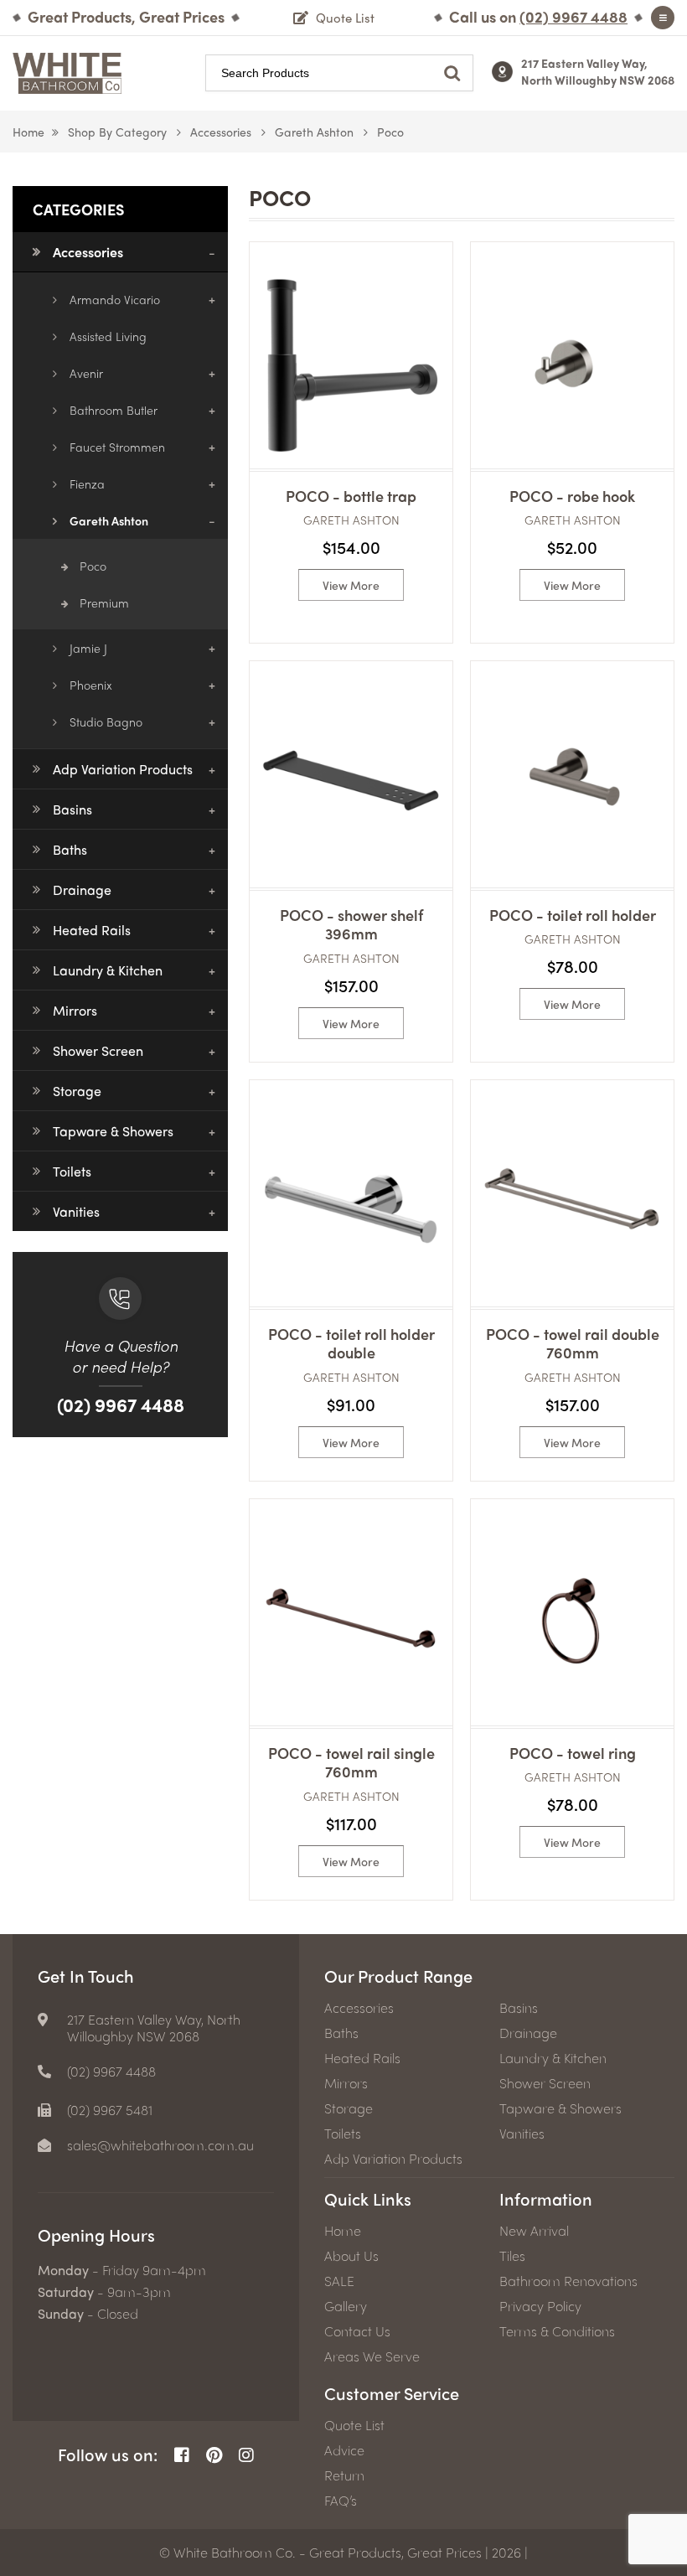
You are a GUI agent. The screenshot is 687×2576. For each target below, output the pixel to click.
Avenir (86, 373)
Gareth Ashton (314, 132)
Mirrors (75, 1010)
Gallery (346, 2306)
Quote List (354, 2425)
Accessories (221, 132)
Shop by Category (117, 132)
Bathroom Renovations (568, 2281)
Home (28, 132)
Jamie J (88, 648)
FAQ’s (341, 2501)
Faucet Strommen (117, 447)
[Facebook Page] (182, 2455)
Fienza (87, 484)
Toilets (72, 1171)
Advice (344, 2450)
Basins (72, 809)
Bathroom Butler (114, 410)
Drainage (82, 890)
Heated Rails (92, 930)
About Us (351, 2256)
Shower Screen (98, 1050)
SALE (339, 2281)
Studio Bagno (106, 722)
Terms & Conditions (557, 2331)
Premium (104, 603)
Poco (93, 566)
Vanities (76, 1211)
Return (344, 2475)
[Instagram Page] (246, 2455)
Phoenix (91, 685)
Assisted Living (108, 336)
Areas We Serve (372, 2356)
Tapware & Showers (113, 1131)
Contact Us (357, 2331)
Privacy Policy (540, 2306)
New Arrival (534, 2231)
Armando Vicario (115, 299)
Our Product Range (398, 1976)
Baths (70, 849)
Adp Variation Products (123, 769)
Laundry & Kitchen (108, 970)
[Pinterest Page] (214, 2455)
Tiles (512, 2256)
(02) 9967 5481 (110, 2110)
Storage (77, 1091)
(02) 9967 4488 (121, 1404)
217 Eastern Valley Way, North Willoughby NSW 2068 (598, 71)
